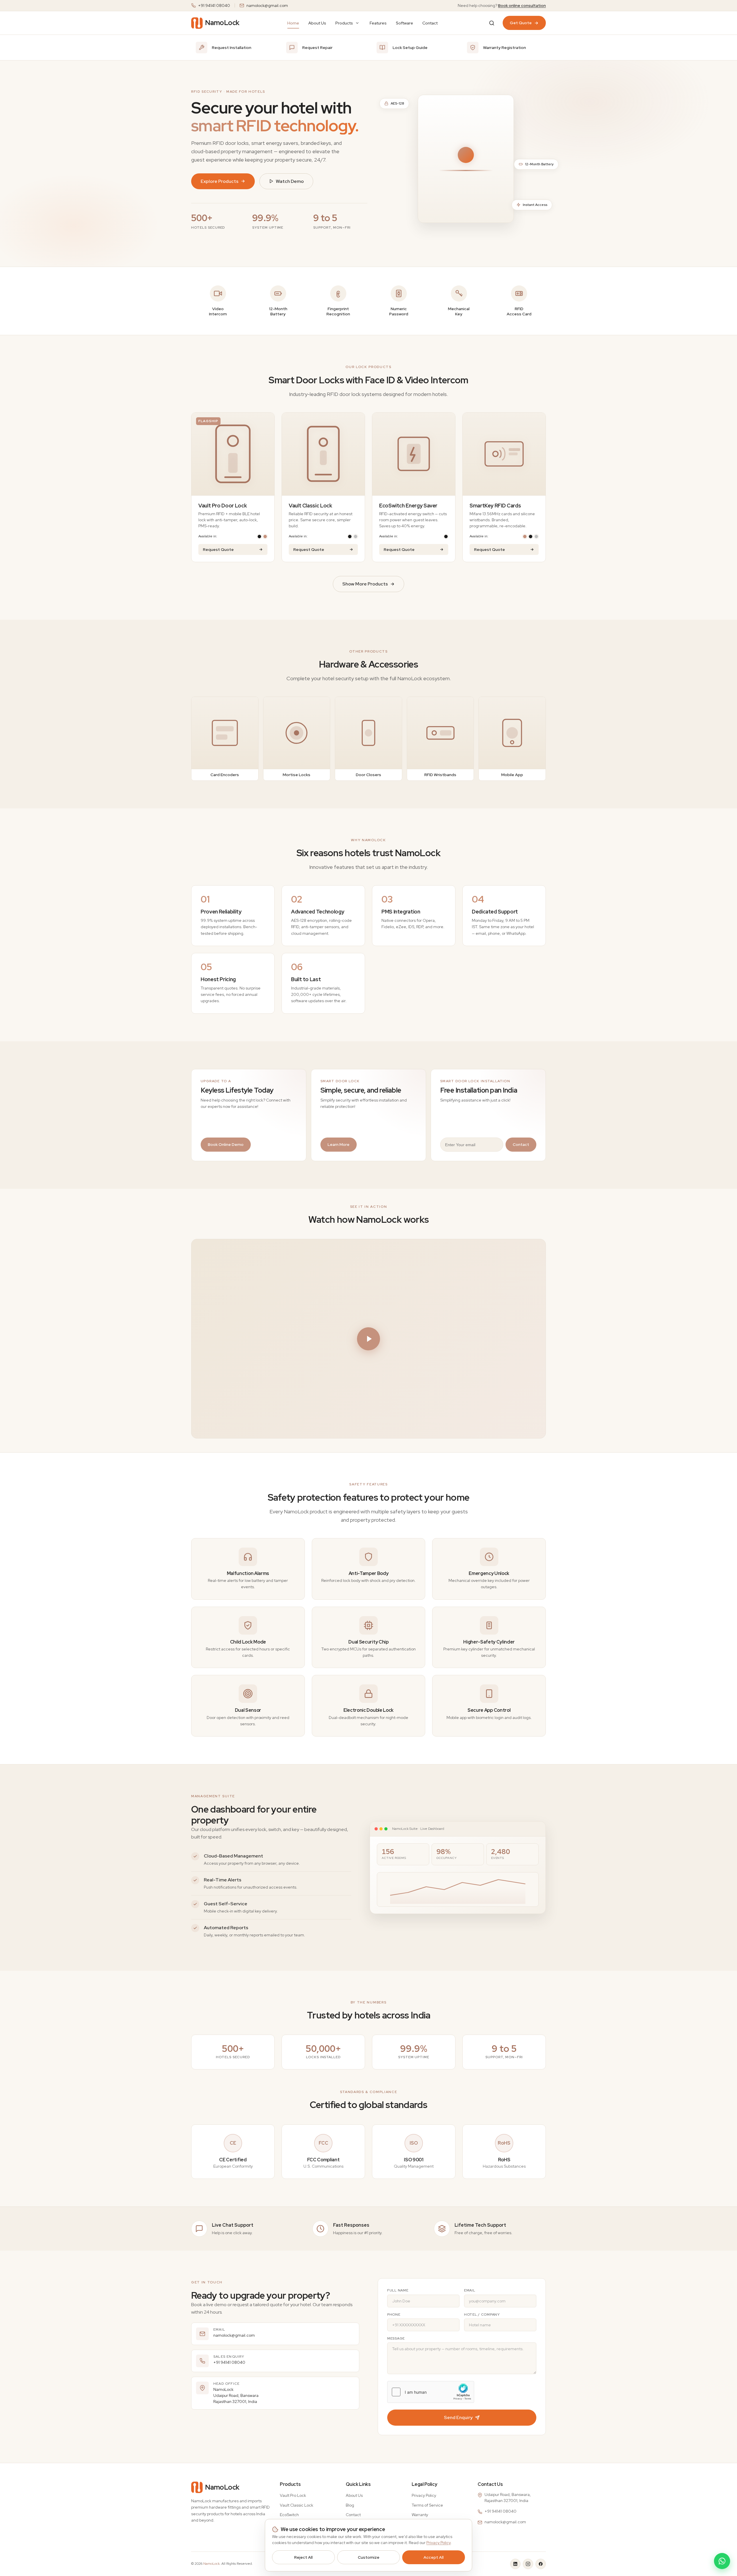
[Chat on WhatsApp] (722, 2561)
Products (344, 23)
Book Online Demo (226, 1144)
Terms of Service (427, 2505)
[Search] (492, 23)
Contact (430, 23)
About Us (317, 23)
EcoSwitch (289, 2515)
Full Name (398, 2290)
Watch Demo (290, 181)
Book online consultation (522, 5)
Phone (394, 2315)
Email (470, 2290)
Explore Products (220, 181)
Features (378, 23)
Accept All (434, 2557)
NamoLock (211, 2564)
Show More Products (365, 584)
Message (396, 2338)
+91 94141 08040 (214, 5)
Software (404, 23)
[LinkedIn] (515, 2564)
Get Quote (521, 23)
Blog (350, 2505)
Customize (369, 2557)
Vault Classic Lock (297, 2505)
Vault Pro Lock (293, 2495)
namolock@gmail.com (267, 5)
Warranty (420, 2515)
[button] (368, 1339)
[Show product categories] (357, 23)
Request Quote (218, 549)
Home (293, 23)
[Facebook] (541, 2564)
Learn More (339, 1144)
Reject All (303, 2557)
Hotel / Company (482, 2315)
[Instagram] (528, 2564)
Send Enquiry (458, 2417)
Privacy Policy (424, 2495)
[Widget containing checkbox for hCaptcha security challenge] (431, 2392)
